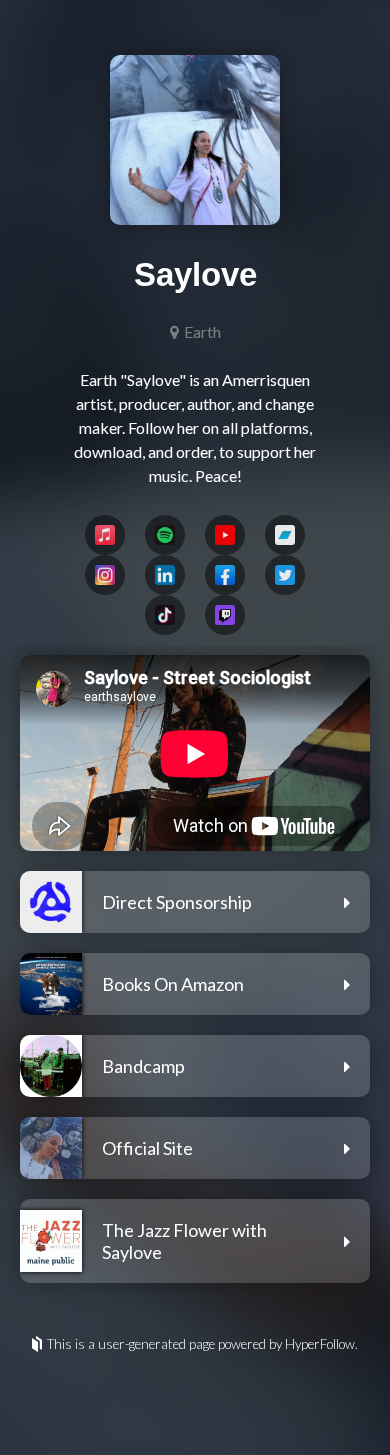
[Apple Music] (105, 535)
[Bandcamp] (285, 535)
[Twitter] (285, 575)
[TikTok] (165, 615)
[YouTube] (225, 535)
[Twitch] (225, 615)
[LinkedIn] (165, 575)
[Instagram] (105, 575)
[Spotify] (165, 535)
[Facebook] (225, 575)
